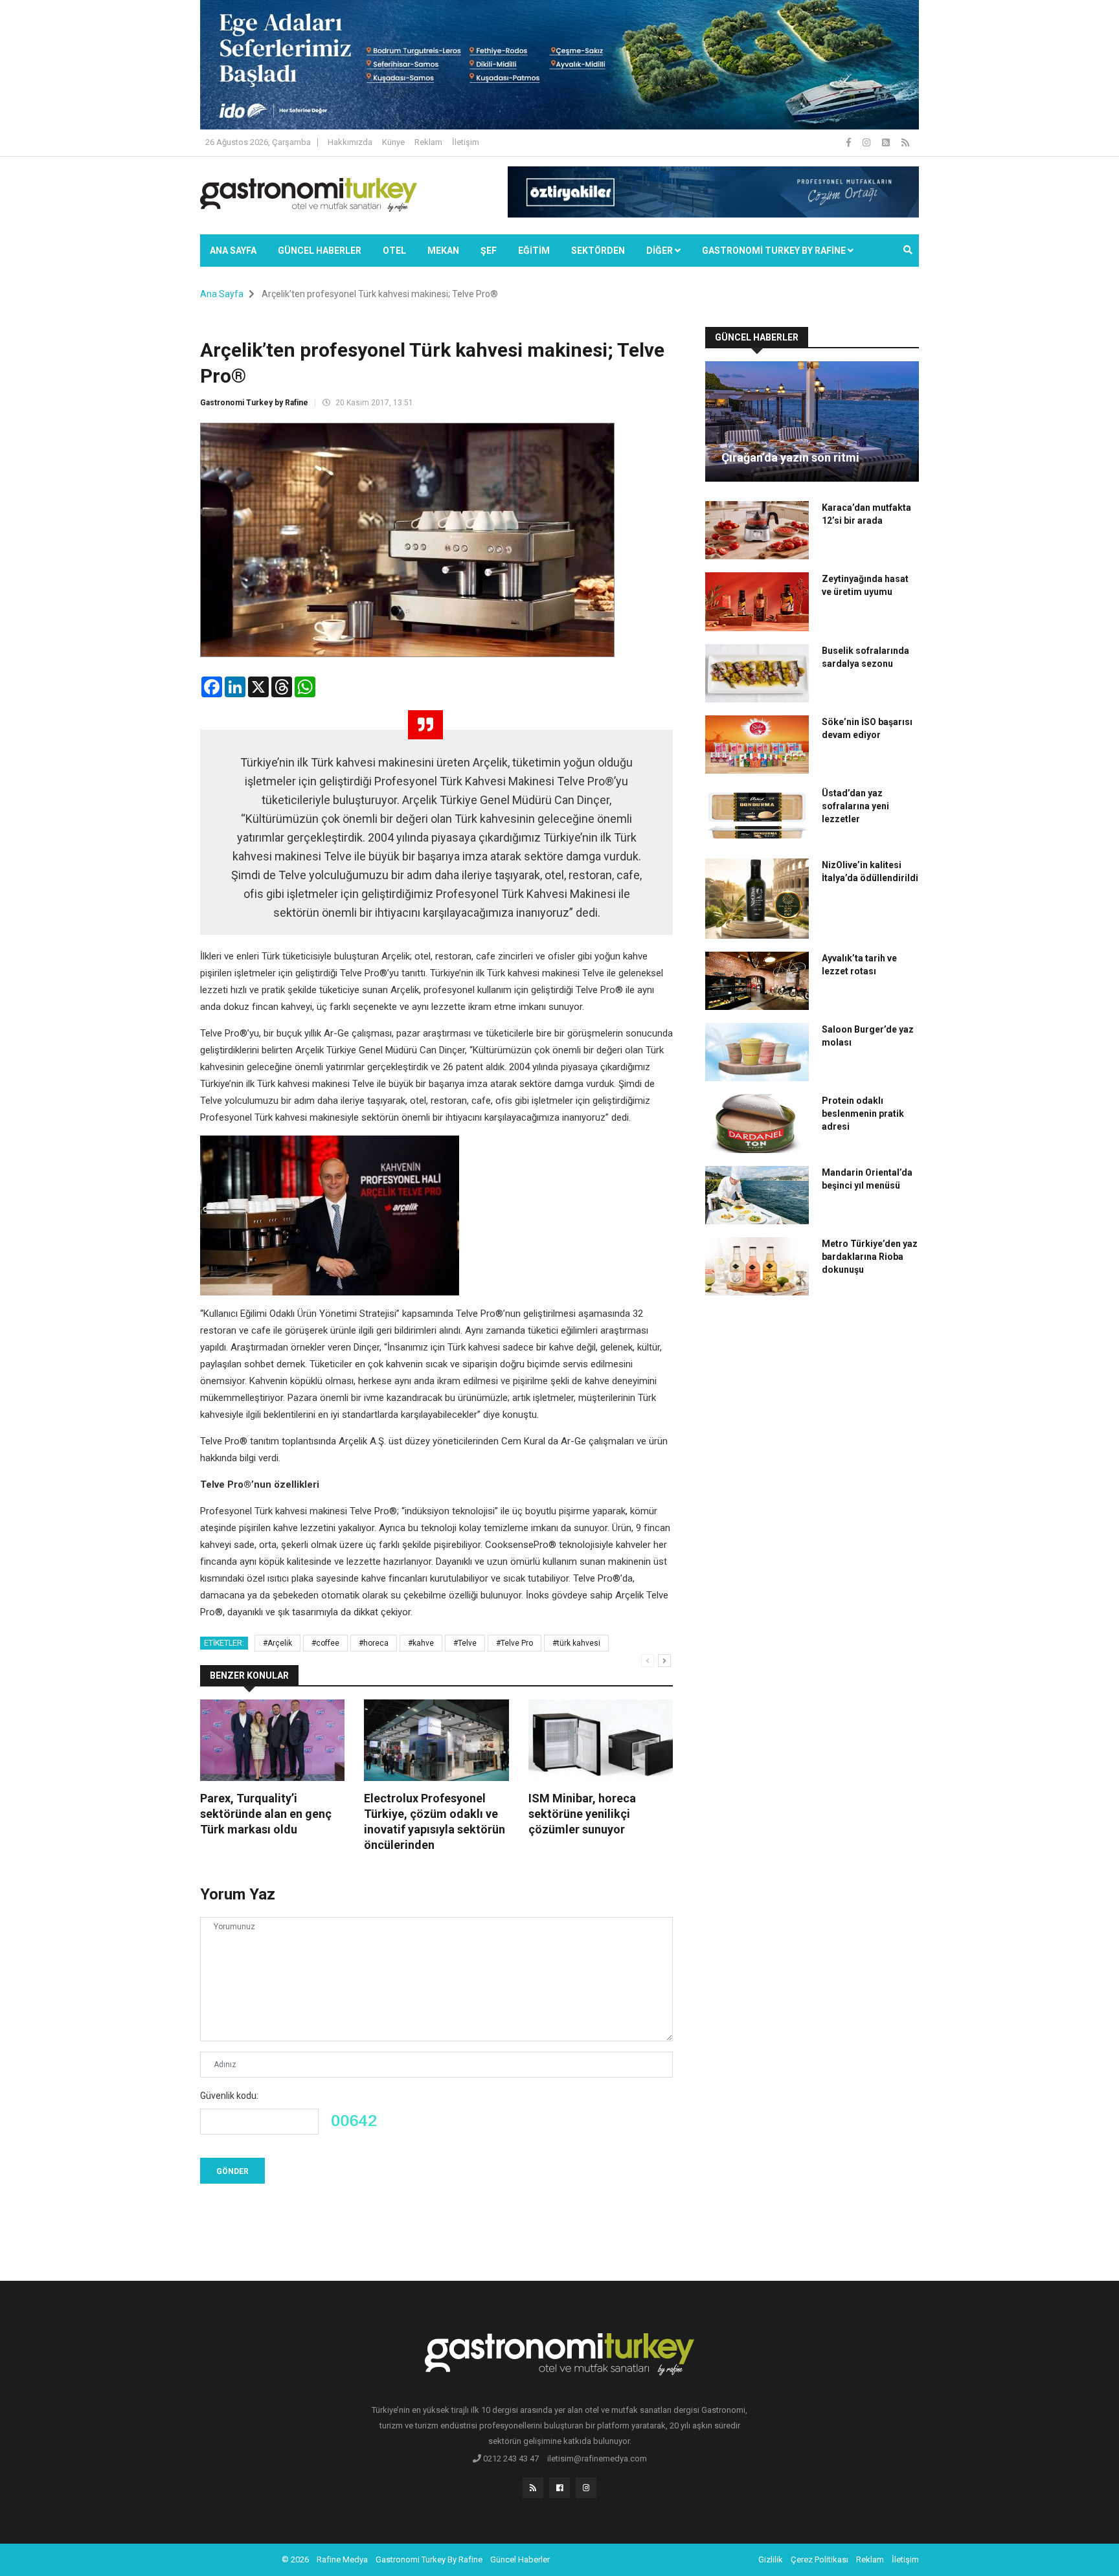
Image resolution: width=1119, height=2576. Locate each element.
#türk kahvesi (576, 1643)
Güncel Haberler (320, 251)
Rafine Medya (342, 2559)
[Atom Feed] (887, 142)
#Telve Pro (514, 1643)
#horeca (374, 1643)
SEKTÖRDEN (598, 251)
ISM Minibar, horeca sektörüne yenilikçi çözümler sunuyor (582, 1814)
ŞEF (489, 251)
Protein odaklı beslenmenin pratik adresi (863, 1114)
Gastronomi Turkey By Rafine (429, 2559)
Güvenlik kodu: (229, 2096)
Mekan (443, 251)
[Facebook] (850, 142)
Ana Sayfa (233, 251)
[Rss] (533, 2488)
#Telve (465, 1643)
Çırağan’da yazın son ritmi (790, 457)
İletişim (466, 142)
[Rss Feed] (905, 142)
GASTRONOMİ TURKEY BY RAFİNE (775, 251)
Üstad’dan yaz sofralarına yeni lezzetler (855, 806)
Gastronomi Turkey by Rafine (254, 403)
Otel (394, 251)
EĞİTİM (534, 251)
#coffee (325, 1643)
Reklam (428, 142)
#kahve (421, 1643)
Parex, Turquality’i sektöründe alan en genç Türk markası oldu (266, 1814)
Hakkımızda (350, 142)
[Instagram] (867, 142)
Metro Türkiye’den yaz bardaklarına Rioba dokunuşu (870, 1257)
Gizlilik (771, 2559)
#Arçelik (277, 1643)
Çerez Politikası (819, 2559)
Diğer (661, 251)
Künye (393, 142)
